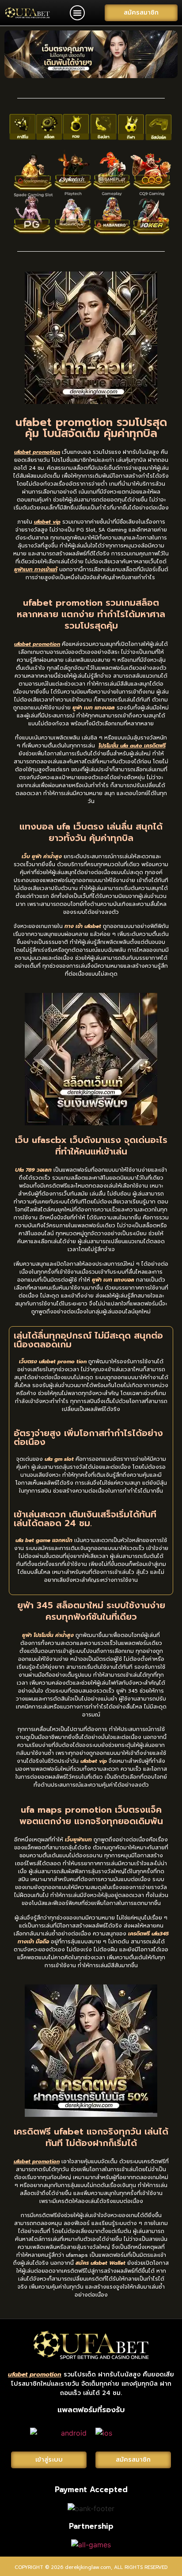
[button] (77, 13)
